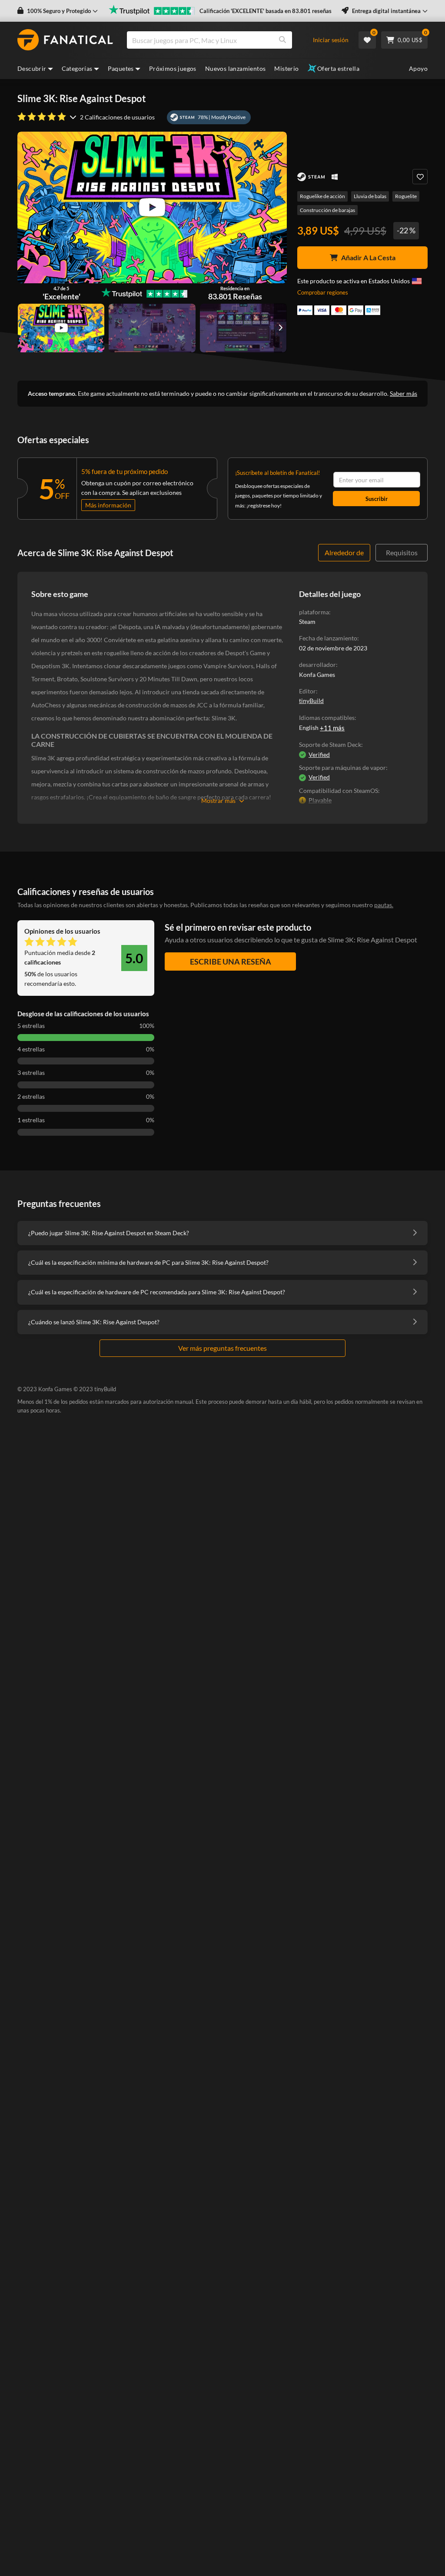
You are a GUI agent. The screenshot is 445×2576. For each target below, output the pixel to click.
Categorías (77, 68)
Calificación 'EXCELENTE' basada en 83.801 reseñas (266, 11)
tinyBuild (311, 701)
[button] (58, 11)
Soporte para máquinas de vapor (342, 767)
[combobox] (224, 40)
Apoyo (418, 68)
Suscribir (377, 499)
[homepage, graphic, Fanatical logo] (65, 40)
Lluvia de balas (370, 196)
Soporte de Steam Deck (330, 744)
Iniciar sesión (331, 40)
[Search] (282, 40)
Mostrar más (218, 801)
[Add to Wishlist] (420, 177)
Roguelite (406, 196)
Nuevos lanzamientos (236, 68)
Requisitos (402, 552)
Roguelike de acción (322, 196)
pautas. (384, 905)
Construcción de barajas (327, 210)
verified (319, 754)
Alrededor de (344, 552)
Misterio (286, 68)
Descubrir (32, 68)
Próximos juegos (173, 68)
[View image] (61, 328)
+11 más (332, 728)
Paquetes (121, 68)
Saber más (403, 393)
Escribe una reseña (231, 961)
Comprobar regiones (323, 292)
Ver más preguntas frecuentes (222, 1348)
